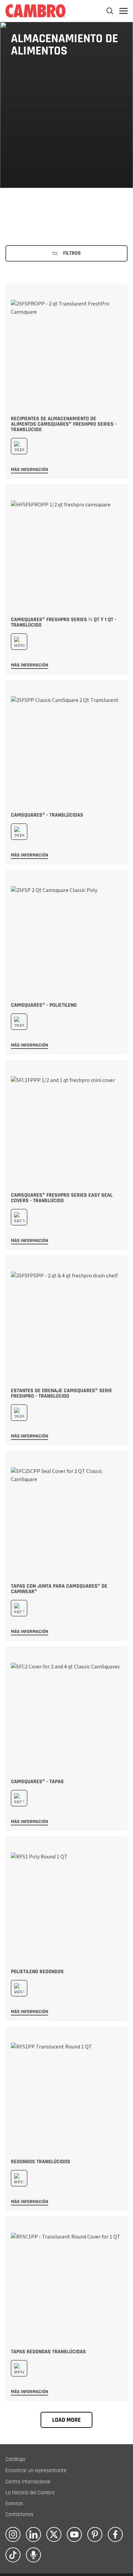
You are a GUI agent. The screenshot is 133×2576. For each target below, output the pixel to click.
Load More (66, 2420)
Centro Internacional (28, 2482)
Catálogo (15, 2459)
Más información (29, 470)
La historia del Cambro (30, 2493)
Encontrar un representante (36, 2471)
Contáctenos (19, 2515)
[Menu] (123, 11)
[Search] (110, 11)
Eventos (14, 2504)
